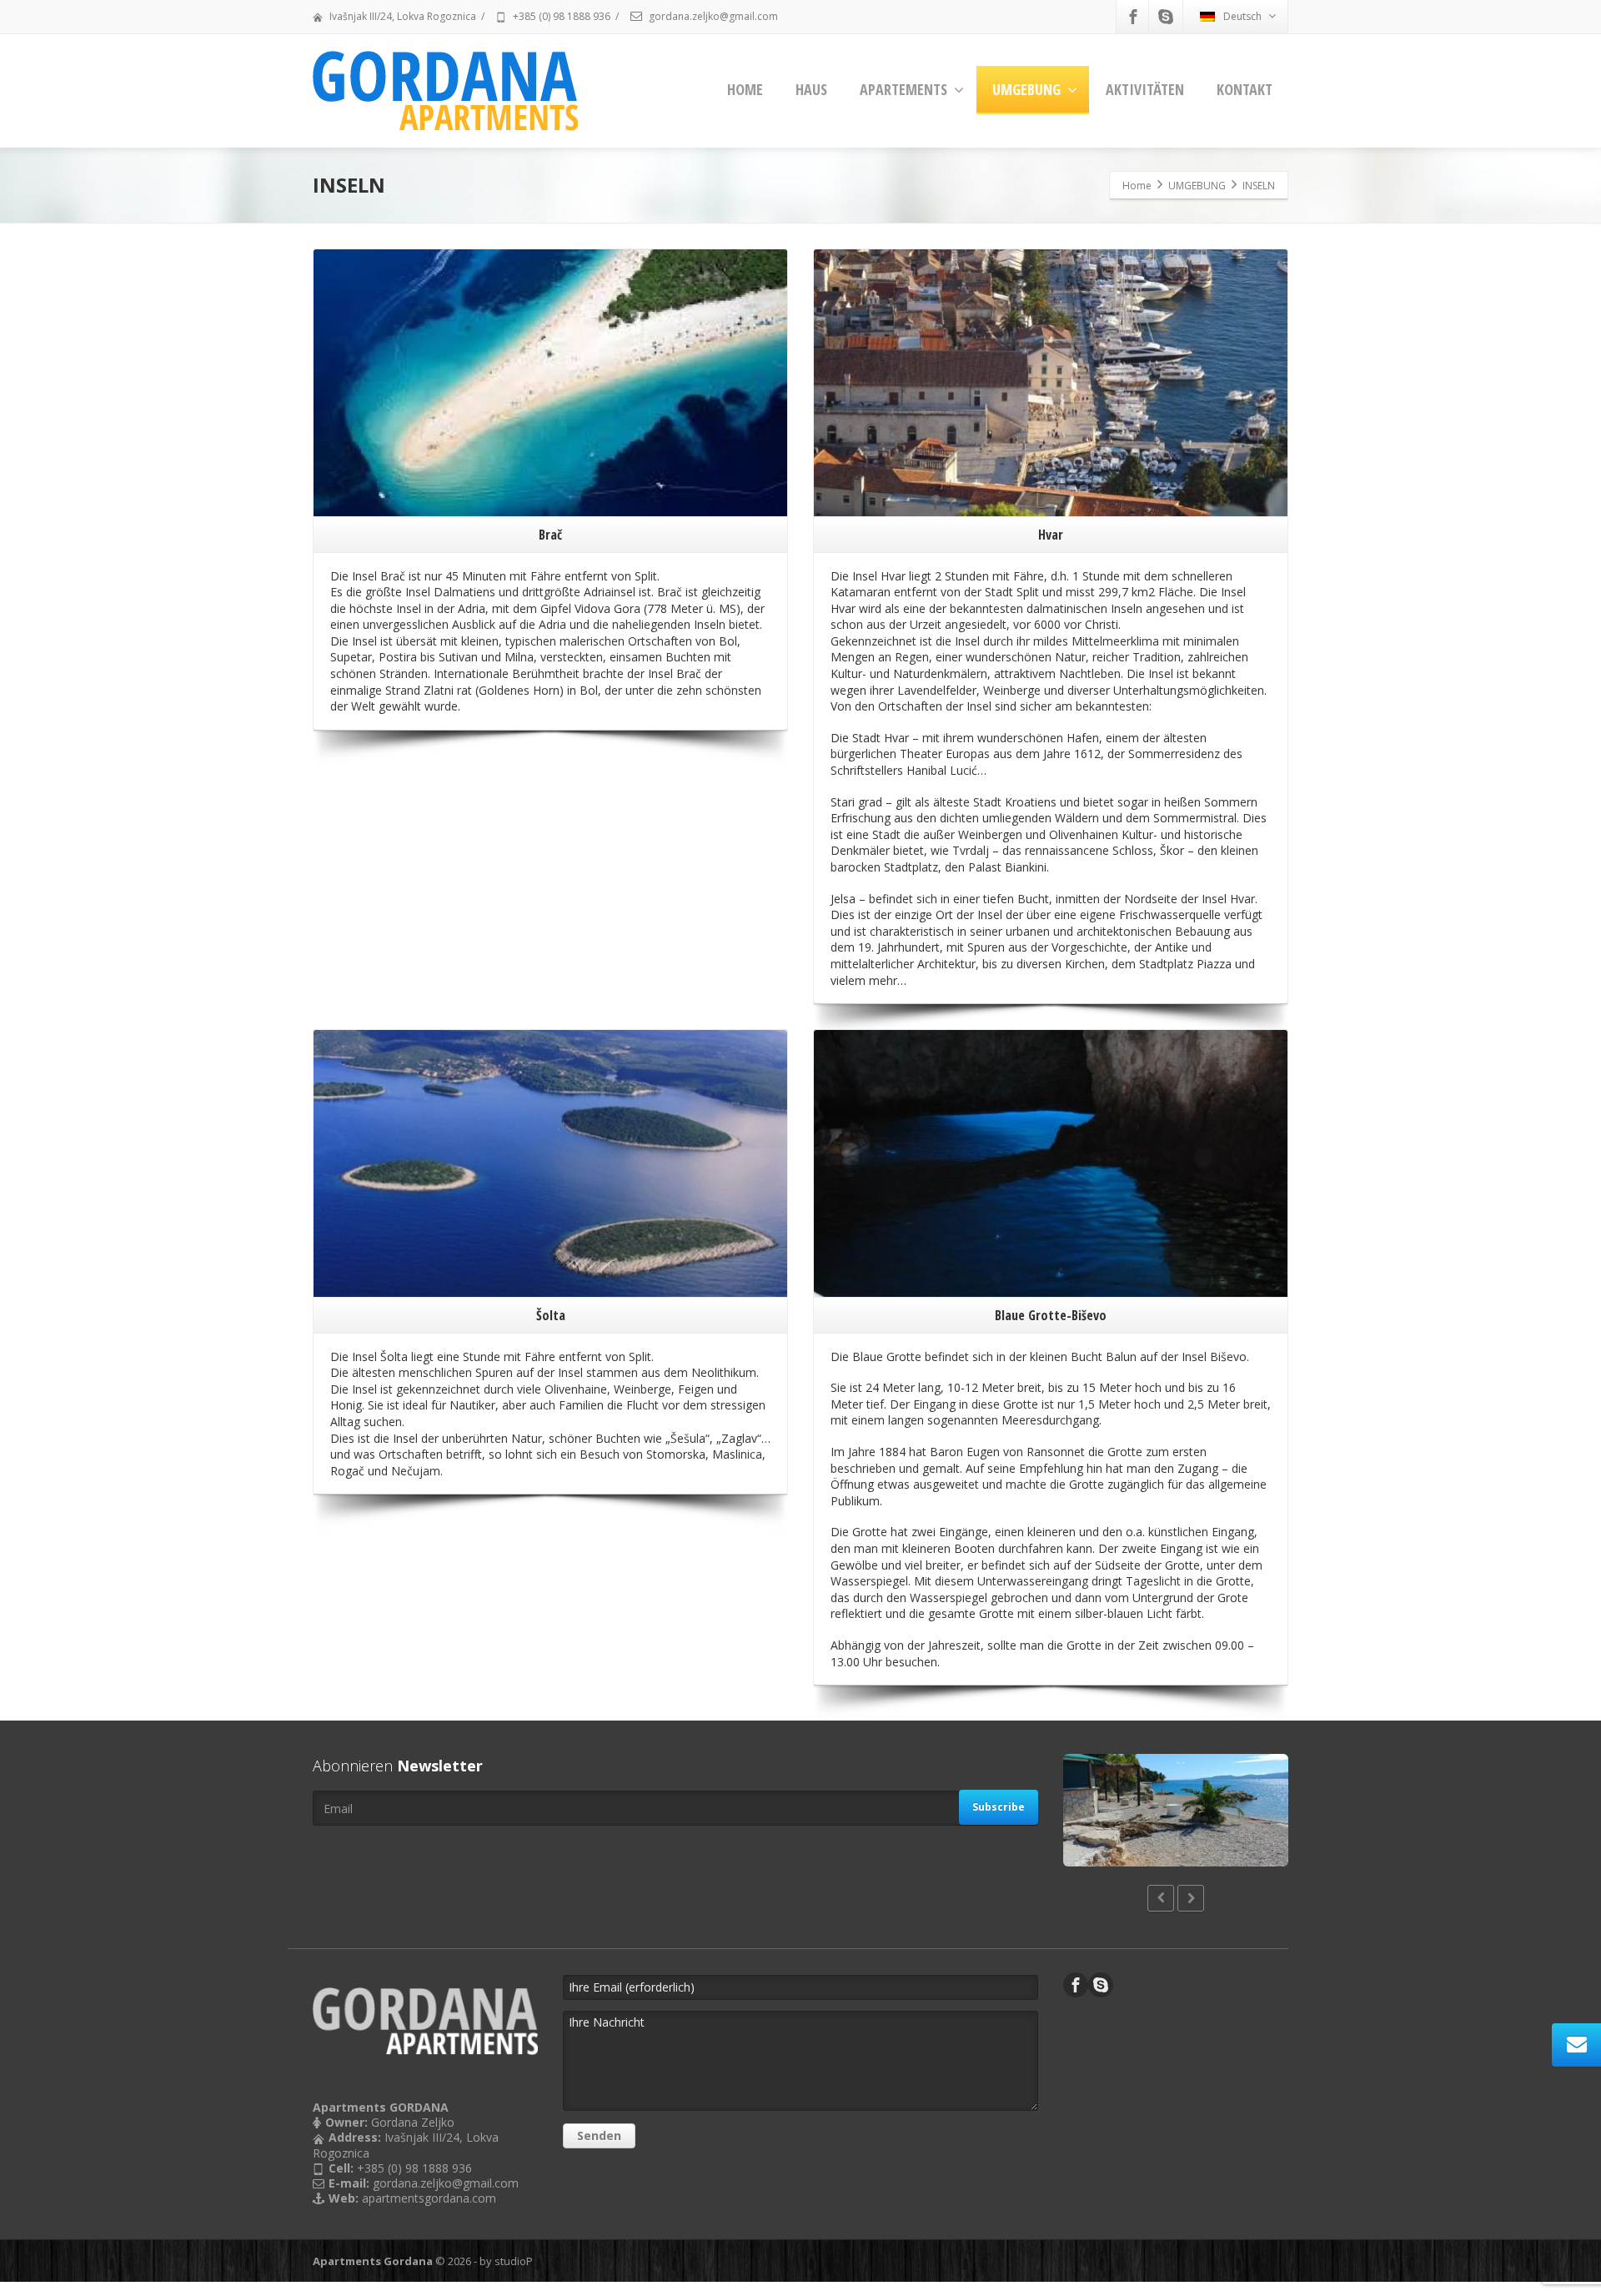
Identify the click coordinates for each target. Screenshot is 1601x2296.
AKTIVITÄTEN (1145, 89)
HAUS (811, 89)
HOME (745, 89)
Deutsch (1242, 16)
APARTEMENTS (903, 89)
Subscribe (999, 1807)
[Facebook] (1133, 17)
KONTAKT (1245, 89)
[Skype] (1166, 17)
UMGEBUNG (1026, 89)
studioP (514, 2261)
